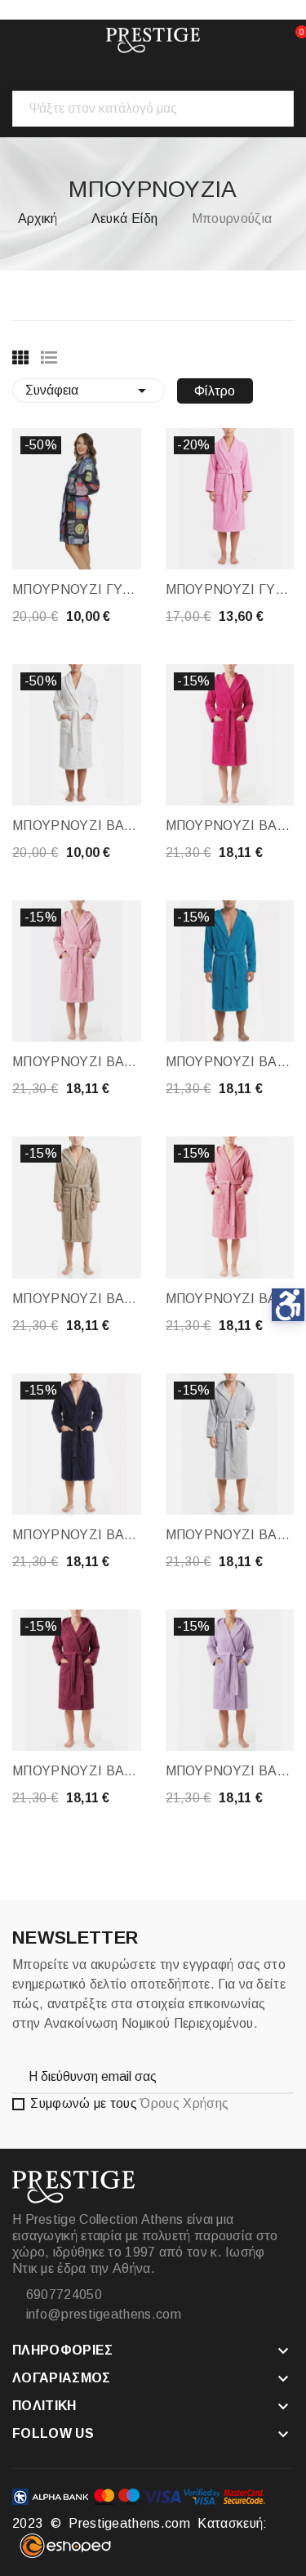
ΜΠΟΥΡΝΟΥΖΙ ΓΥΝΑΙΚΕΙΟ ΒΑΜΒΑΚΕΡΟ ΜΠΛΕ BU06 (77, 589)
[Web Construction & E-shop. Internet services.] (65, 2554)
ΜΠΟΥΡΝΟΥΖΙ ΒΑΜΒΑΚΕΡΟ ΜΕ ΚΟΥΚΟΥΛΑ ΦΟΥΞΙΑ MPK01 (230, 826)
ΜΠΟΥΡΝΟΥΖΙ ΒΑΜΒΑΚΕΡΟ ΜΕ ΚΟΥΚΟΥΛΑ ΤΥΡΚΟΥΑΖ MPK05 (230, 1062)
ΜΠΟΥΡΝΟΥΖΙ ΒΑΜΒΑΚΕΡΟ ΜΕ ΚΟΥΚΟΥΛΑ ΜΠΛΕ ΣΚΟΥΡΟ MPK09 (77, 1535)
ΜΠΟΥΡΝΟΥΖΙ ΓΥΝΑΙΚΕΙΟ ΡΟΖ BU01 (230, 589)
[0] (286, 40)
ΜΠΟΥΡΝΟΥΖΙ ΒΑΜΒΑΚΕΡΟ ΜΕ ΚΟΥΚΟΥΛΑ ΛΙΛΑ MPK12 (230, 1771)
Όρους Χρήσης (184, 2103)
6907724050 (62, 2295)
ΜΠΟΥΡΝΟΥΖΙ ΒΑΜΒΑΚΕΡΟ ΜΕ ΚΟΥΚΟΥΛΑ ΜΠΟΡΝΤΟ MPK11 (77, 1771)
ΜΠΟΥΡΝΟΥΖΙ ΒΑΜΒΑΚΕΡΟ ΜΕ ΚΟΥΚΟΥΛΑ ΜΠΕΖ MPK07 (77, 1299)
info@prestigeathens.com (102, 2314)
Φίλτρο (215, 391)
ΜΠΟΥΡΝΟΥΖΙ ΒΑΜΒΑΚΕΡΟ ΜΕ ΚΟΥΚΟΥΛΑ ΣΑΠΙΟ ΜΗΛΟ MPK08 (230, 1299)
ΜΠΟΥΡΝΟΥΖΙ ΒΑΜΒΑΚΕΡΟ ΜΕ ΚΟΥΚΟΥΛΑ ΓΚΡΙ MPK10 (230, 1535)
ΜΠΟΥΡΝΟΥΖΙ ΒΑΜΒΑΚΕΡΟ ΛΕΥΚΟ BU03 (77, 826)
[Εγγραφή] (265, 2076)
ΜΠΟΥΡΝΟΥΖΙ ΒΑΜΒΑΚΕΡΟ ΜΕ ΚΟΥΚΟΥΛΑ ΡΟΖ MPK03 (77, 1062)
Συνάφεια (89, 391)
